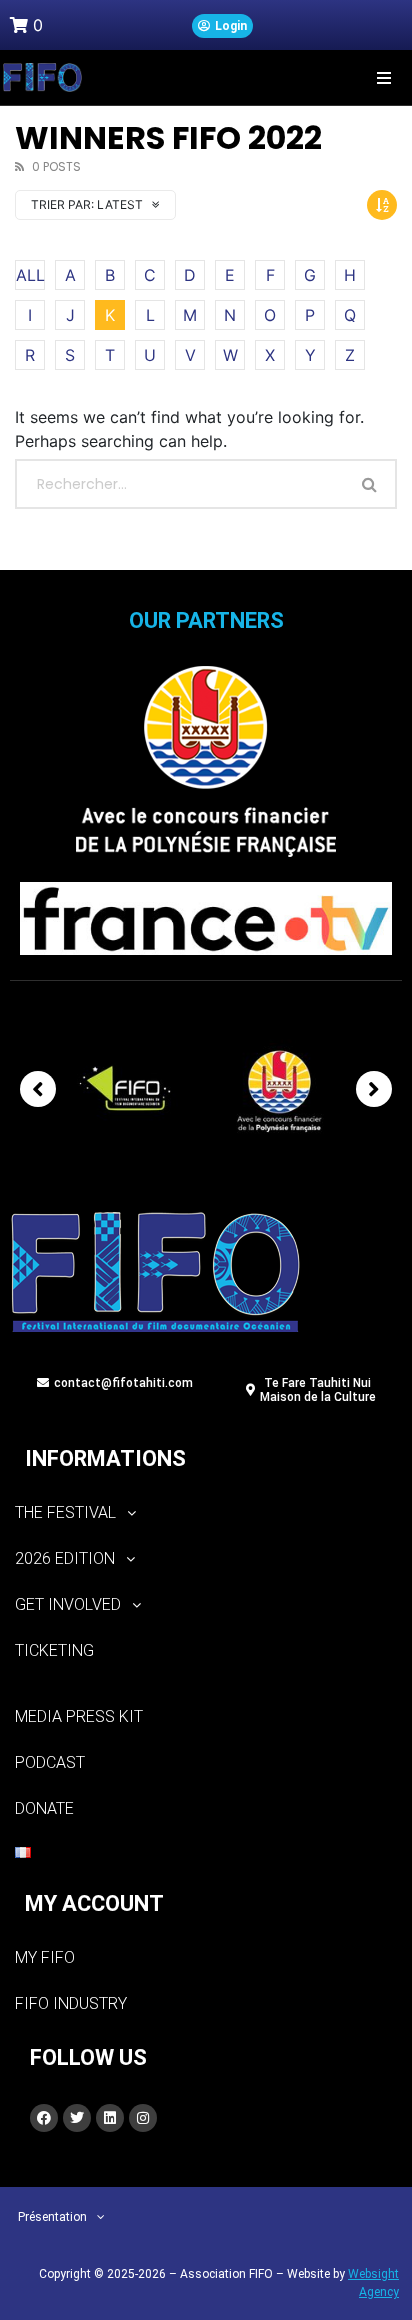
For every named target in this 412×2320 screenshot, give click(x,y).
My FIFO (45, 1957)
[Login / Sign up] (222, 26)
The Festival (65, 1512)
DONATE (44, 1808)
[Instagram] (143, 2118)
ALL (30, 275)
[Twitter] (77, 2118)
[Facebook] (44, 2118)
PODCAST (50, 1762)
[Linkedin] (110, 2118)
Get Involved (68, 1604)
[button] (384, 77)
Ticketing (54, 1650)
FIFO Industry (71, 2003)
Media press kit (79, 1716)
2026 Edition (65, 1558)
